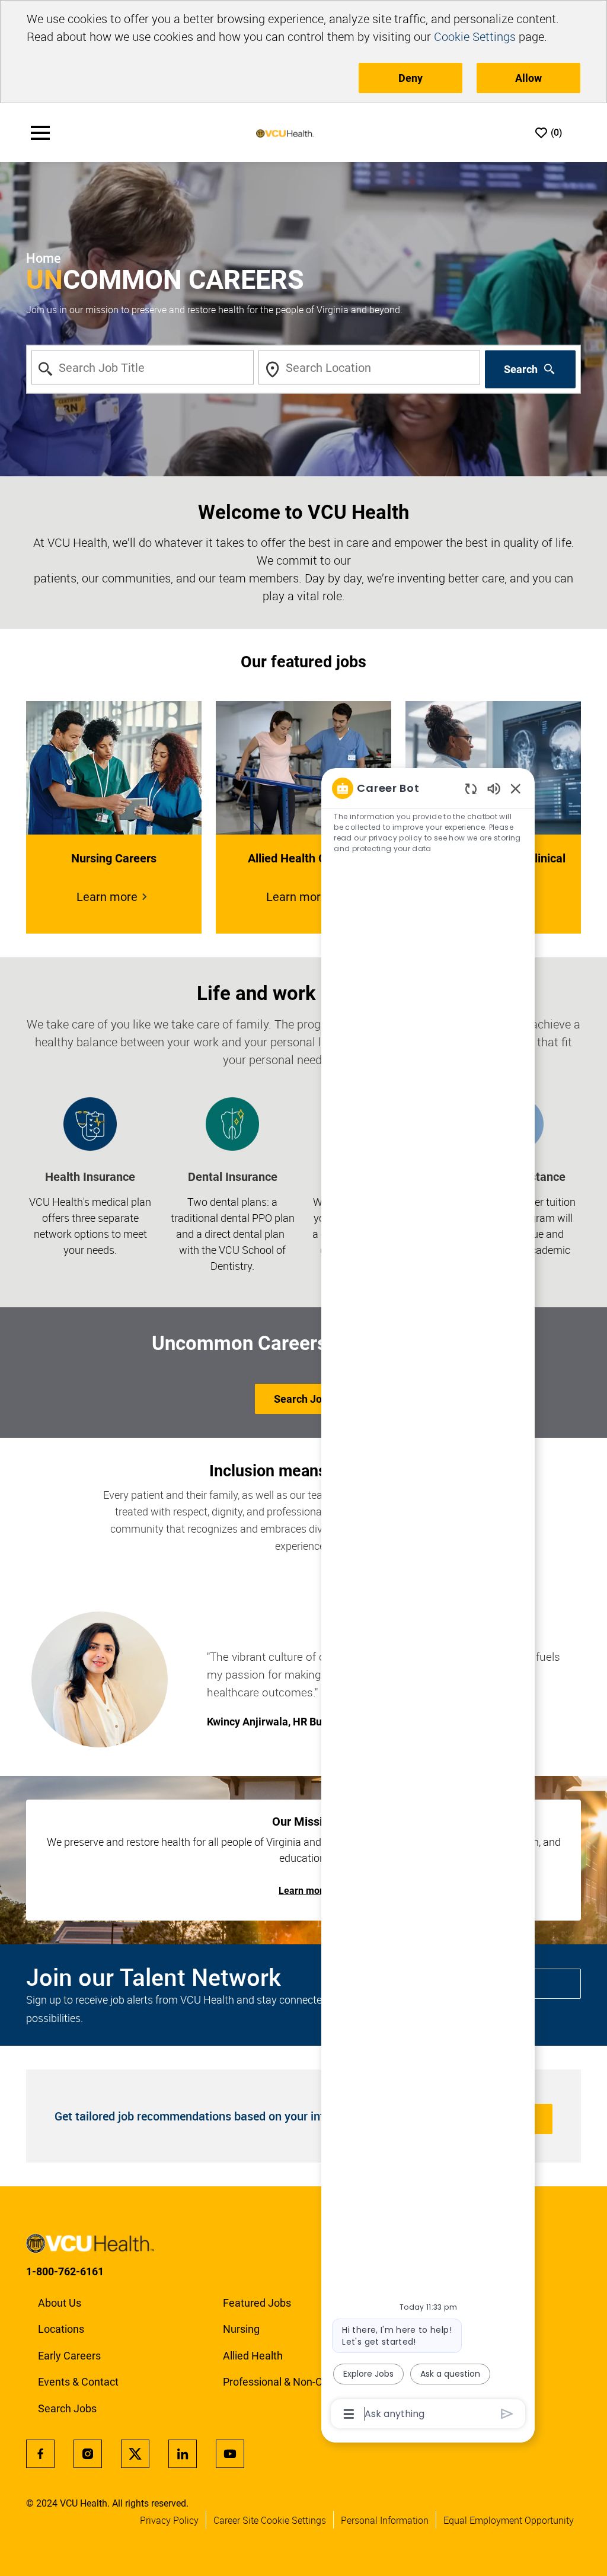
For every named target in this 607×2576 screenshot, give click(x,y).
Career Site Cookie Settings (270, 2520)
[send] (507, 2414)
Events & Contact (78, 2382)
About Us (60, 2303)
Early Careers (69, 2356)
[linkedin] (183, 2454)
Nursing (241, 2329)
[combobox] (143, 368)
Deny (410, 78)
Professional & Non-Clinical (286, 2382)
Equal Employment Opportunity (509, 2520)
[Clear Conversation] (471, 789)
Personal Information (385, 2520)
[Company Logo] (285, 133)
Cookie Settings (475, 36)
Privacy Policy (169, 2520)
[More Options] (349, 2414)
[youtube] (230, 2454)
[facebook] (40, 2454)
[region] (428, 1600)
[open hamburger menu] (40, 133)
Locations (61, 2329)
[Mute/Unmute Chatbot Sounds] (494, 788)
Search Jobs (67, 2408)
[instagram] (88, 2454)
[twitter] (135, 2454)
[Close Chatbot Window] (516, 788)
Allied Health (253, 2356)
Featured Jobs (257, 2303)
